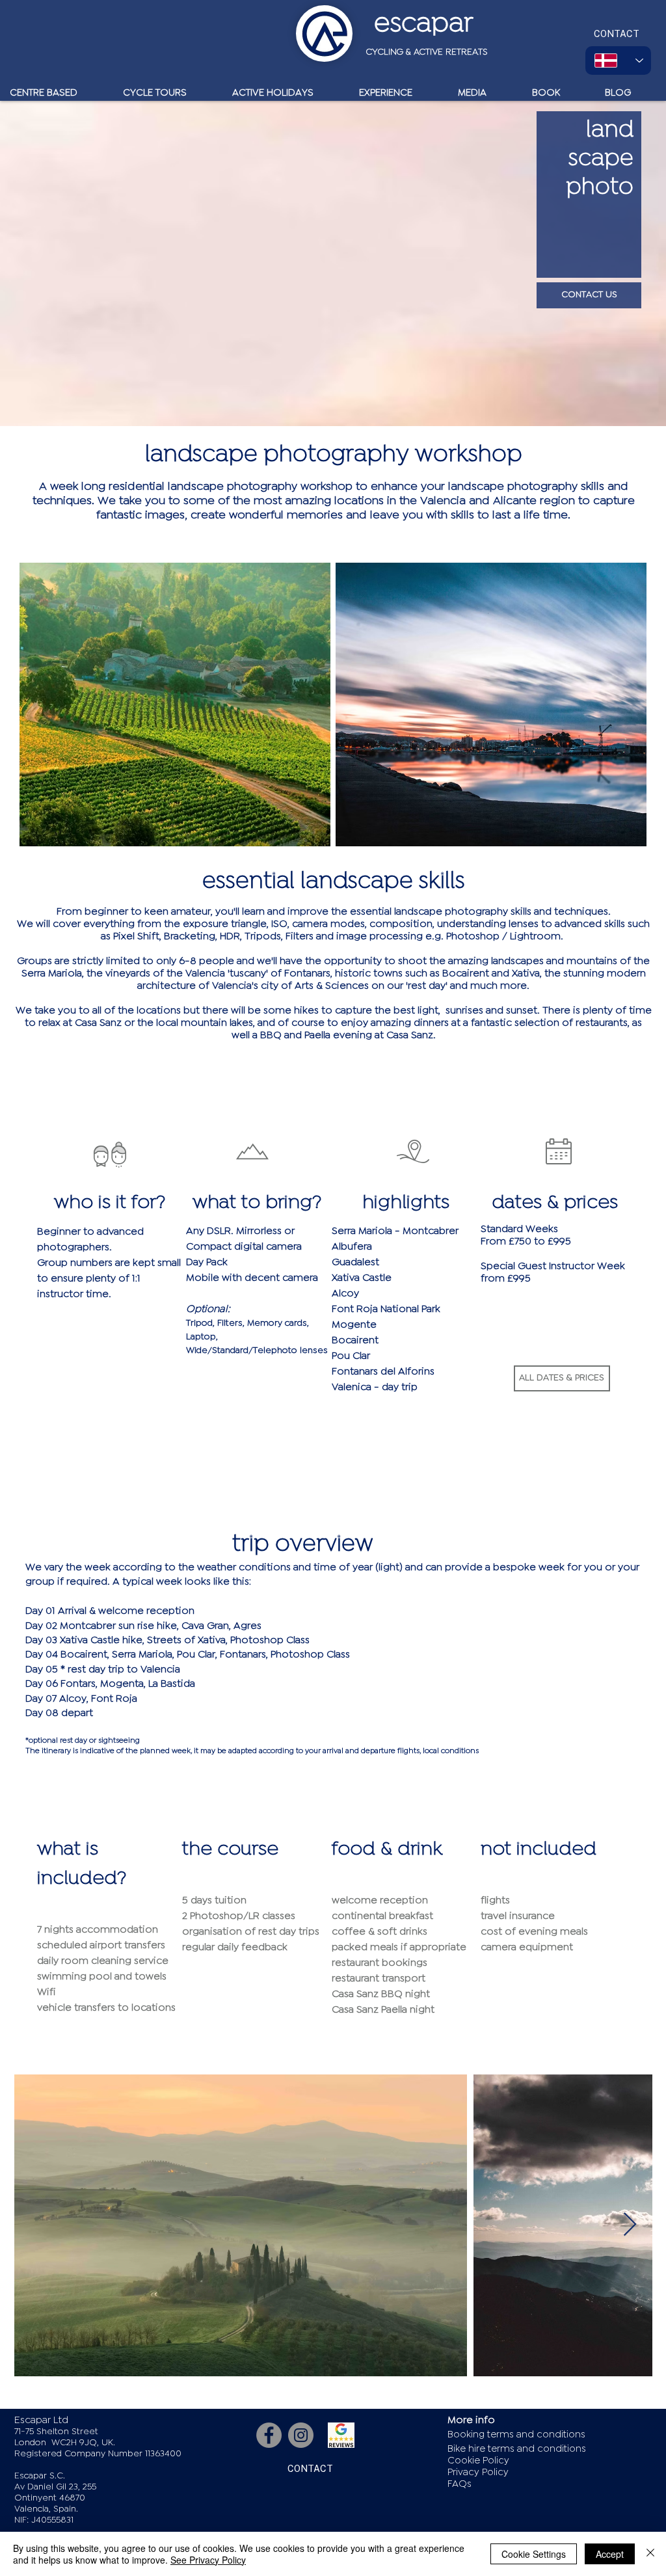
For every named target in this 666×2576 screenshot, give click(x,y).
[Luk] (650, 2554)
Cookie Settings (534, 2554)
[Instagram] (301, 2435)
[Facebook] (269, 2435)
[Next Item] (630, 2225)
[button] (562, 1378)
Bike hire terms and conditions (517, 2449)
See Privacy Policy (208, 2560)
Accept (610, 2554)
